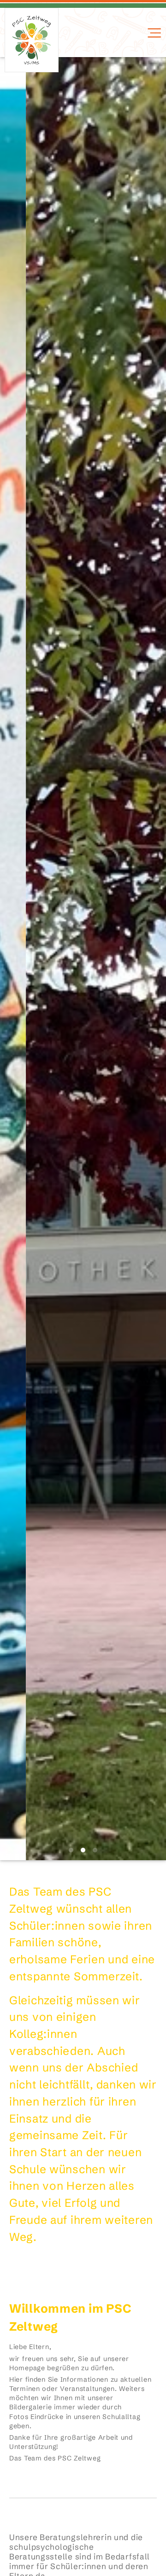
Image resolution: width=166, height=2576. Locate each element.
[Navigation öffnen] (153, 33)
